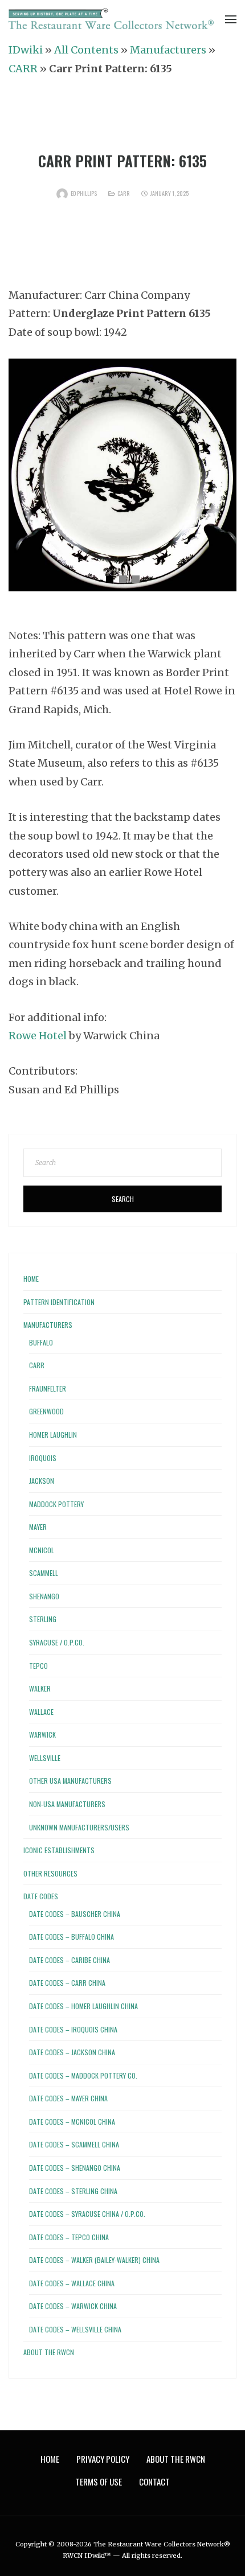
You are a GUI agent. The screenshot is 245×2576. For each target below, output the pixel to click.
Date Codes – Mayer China (68, 2098)
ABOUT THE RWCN (49, 2352)
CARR (23, 69)
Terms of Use (99, 2482)
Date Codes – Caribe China (70, 1960)
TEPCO (38, 1666)
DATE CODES (41, 1896)
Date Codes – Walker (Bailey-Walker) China (94, 2260)
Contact (154, 2482)
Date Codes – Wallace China (72, 2283)
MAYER (38, 1527)
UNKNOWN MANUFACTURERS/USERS (79, 1827)
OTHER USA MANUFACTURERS (70, 1781)
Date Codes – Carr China (67, 1983)
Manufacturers (168, 50)
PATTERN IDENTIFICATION (59, 1302)
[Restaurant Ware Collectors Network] (111, 20)
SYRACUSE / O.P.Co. (57, 1642)
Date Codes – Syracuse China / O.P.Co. (87, 2214)
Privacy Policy (103, 2459)
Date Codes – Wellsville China (75, 2329)
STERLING (43, 1619)
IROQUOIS (43, 1458)
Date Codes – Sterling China (73, 2191)
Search (123, 1199)
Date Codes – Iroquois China (73, 2029)
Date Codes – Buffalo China (72, 1937)
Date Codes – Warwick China (73, 2306)
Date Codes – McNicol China (72, 2122)
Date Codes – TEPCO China (69, 2237)
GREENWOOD (46, 1411)
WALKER (40, 1688)
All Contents (86, 50)
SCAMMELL (44, 1573)
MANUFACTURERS (48, 1325)
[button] (110, 579)
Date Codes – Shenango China (75, 2168)
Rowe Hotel (38, 1036)
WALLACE (41, 1712)
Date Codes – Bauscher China (75, 1914)
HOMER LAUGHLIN (53, 1435)
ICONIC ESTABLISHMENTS (59, 1850)
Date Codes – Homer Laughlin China (83, 2006)
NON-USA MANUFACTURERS (67, 1804)
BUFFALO (41, 1342)
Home (31, 1279)
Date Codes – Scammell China (74, 2144)
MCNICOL (42, 1550)
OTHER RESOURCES (50, 1873)
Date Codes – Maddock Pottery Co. (83, 2075)
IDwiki (26, 50)
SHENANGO (44, 1596)
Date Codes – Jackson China (72, 2052)
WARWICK (42, 1735)
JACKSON (42, 1481)
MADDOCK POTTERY (56, 1504)
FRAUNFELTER (48, 1388)
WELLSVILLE (45, 1758)
